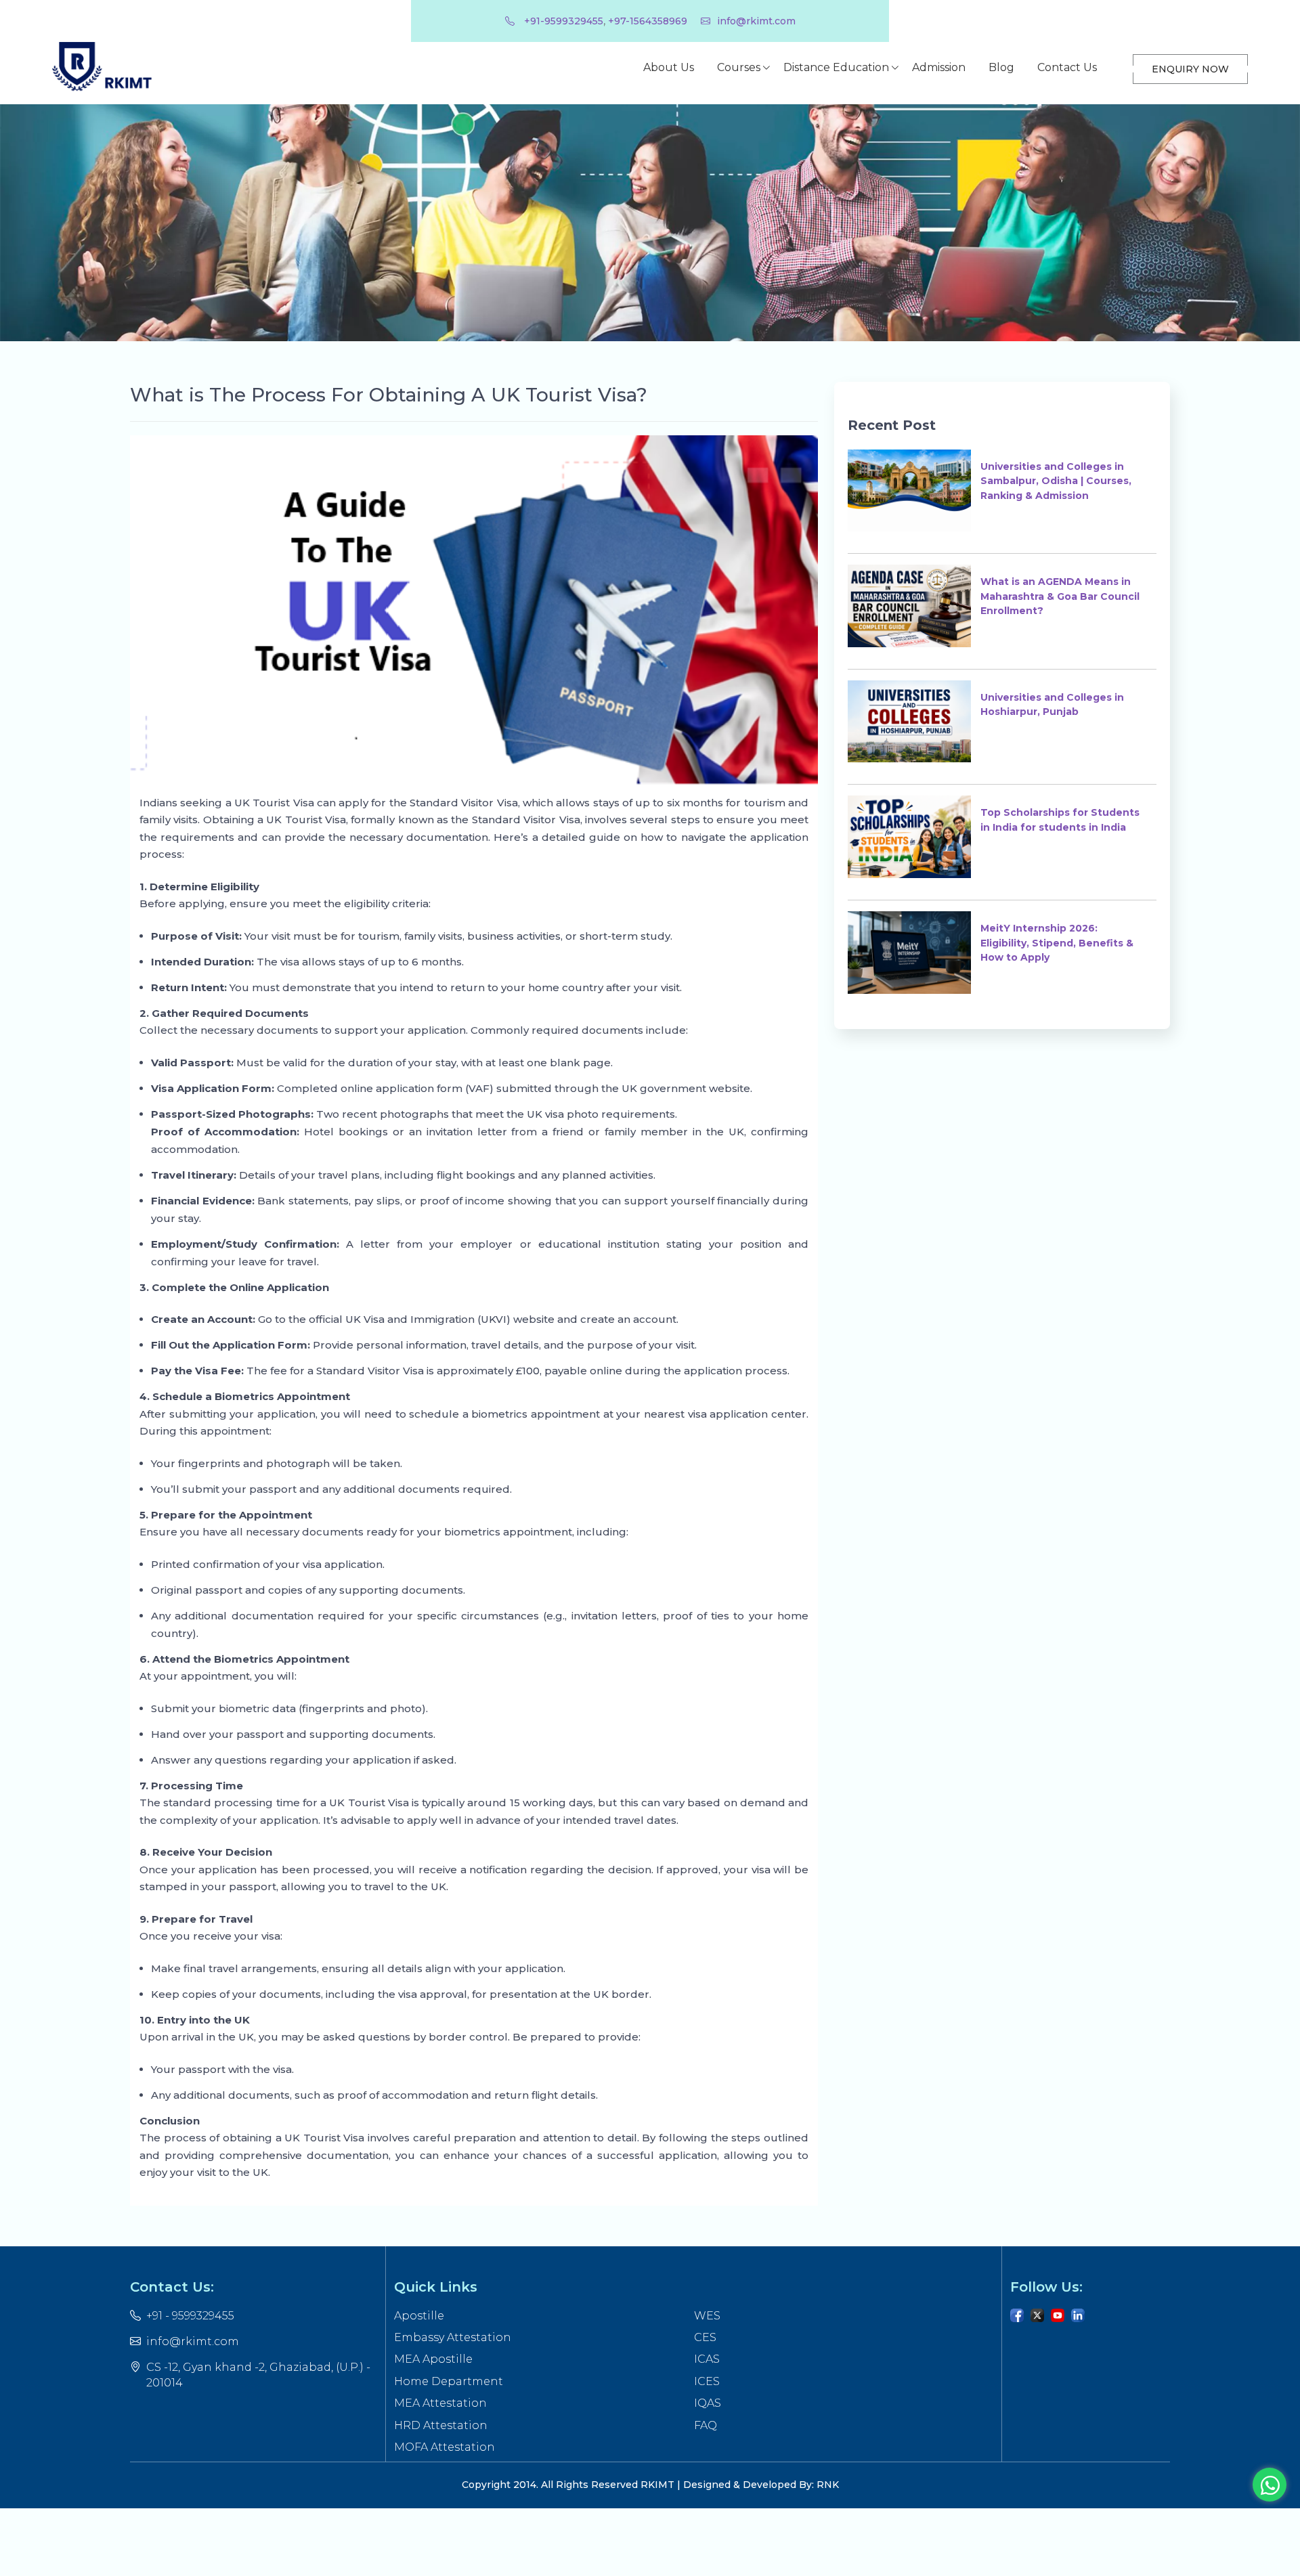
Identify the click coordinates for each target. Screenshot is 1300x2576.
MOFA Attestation (445, 2447)
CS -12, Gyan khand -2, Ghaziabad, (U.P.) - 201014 (258, 2375)
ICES (707, 2381)
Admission (939, 67)
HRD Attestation (441, 2425)
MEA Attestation (440, 2403)
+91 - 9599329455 (190, 2316)
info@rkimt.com (756, 21)
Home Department (449, 2381)
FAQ (706, 2425)
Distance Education (836, 67)
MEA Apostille (433, 2359)
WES (707, 2316)
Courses (739, 67)
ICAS (707, 2359)
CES (705, 2337)
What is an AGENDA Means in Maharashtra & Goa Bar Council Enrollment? (1060, 596)
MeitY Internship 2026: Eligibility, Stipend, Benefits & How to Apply (1057, 943)
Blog (1001, 67)
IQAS (708, 2403)
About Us (669, 67)
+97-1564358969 (648, 21)
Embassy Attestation (453, 2337)
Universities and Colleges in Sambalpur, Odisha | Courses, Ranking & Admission (1056, 481)
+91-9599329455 (562, 21)
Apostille (419, 2316)
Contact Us (1067, 67)
